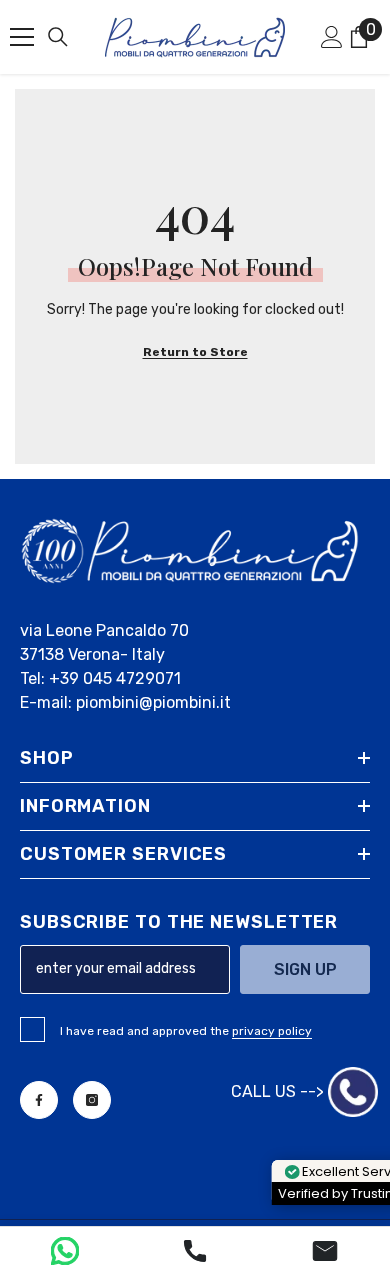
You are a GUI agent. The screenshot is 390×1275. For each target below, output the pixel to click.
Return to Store (195, 352)
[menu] (22, 37)
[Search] (58, 37)
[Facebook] (39, 1100)
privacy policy (272, 1031)
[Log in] (332, 37)
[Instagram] (92, 1100)
